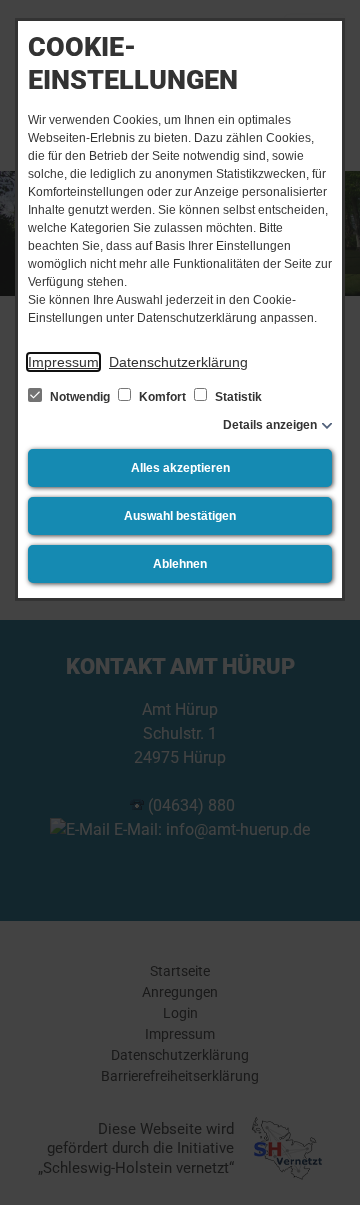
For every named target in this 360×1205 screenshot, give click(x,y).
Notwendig (80, 397)
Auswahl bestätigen (180, 516)
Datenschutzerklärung (178, 362)
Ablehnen (180, 564)
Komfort (162, 397)
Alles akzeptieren (180, 468)
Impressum (63, 362)
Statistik (237, 397)
